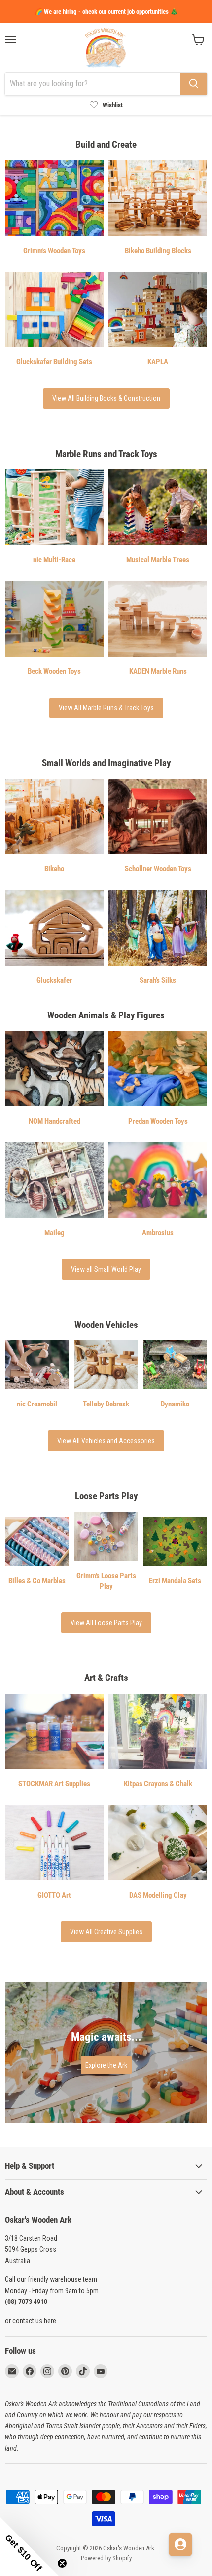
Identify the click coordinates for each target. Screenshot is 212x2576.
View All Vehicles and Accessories (106, 1441)
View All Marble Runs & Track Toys (106, 708)
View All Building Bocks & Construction (106, 398)
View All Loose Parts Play (106, 1623)
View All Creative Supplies (106, 1932)
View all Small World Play (106, 1269)
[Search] (194, 84)
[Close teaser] (62, 2563)
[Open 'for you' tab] (180, 2544)
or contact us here (31, 2321)
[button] (30, 2546)
